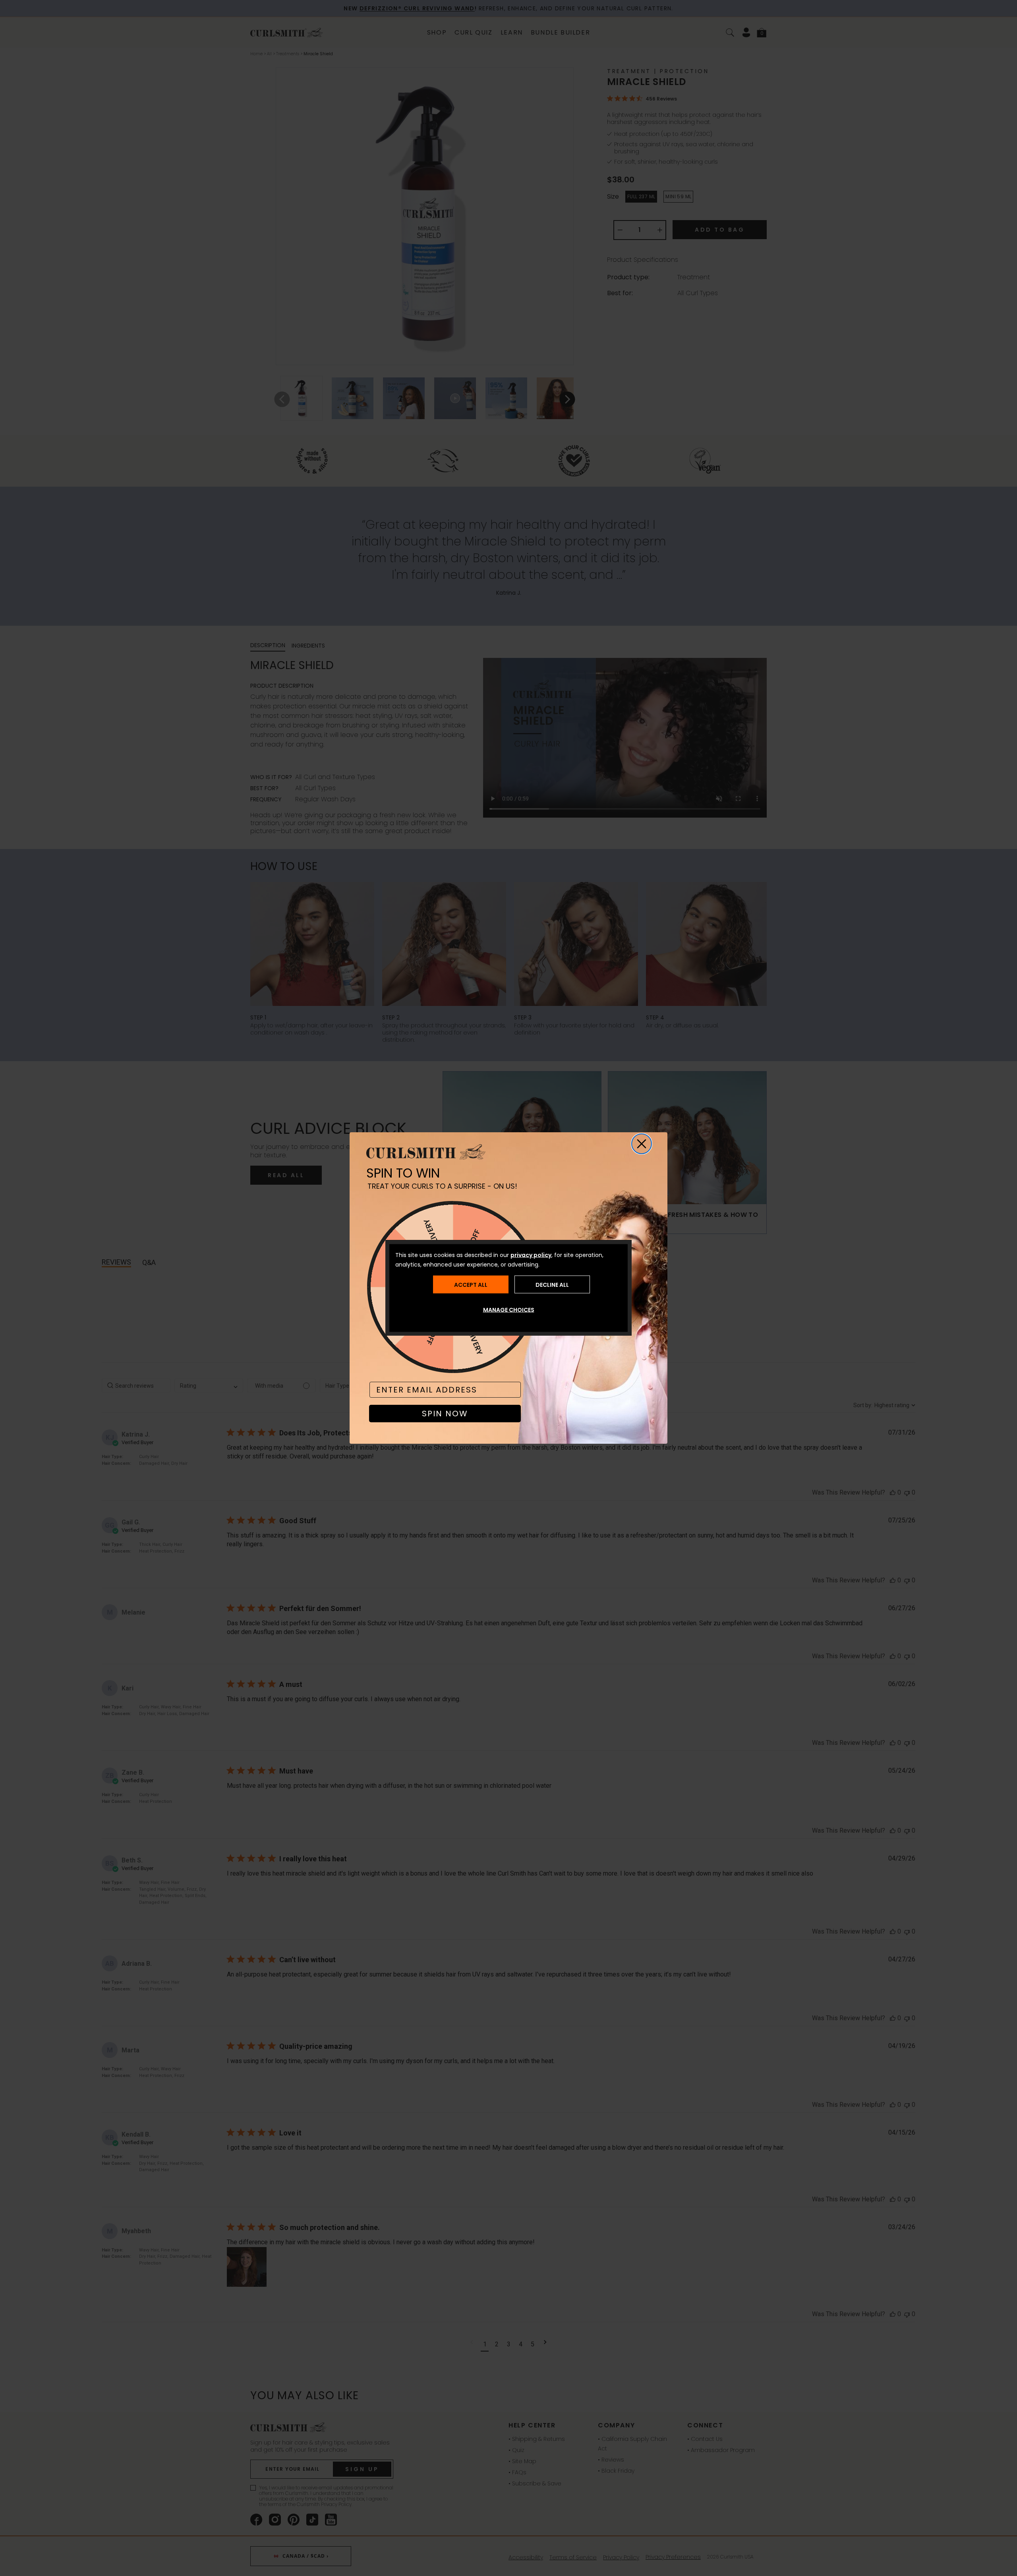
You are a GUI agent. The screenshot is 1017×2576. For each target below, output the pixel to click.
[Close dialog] (642, 1144)
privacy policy (531, 1255)
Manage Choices (509, 1310)
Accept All (471, 1284)
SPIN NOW (445, 1414)
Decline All (552, 1284)
